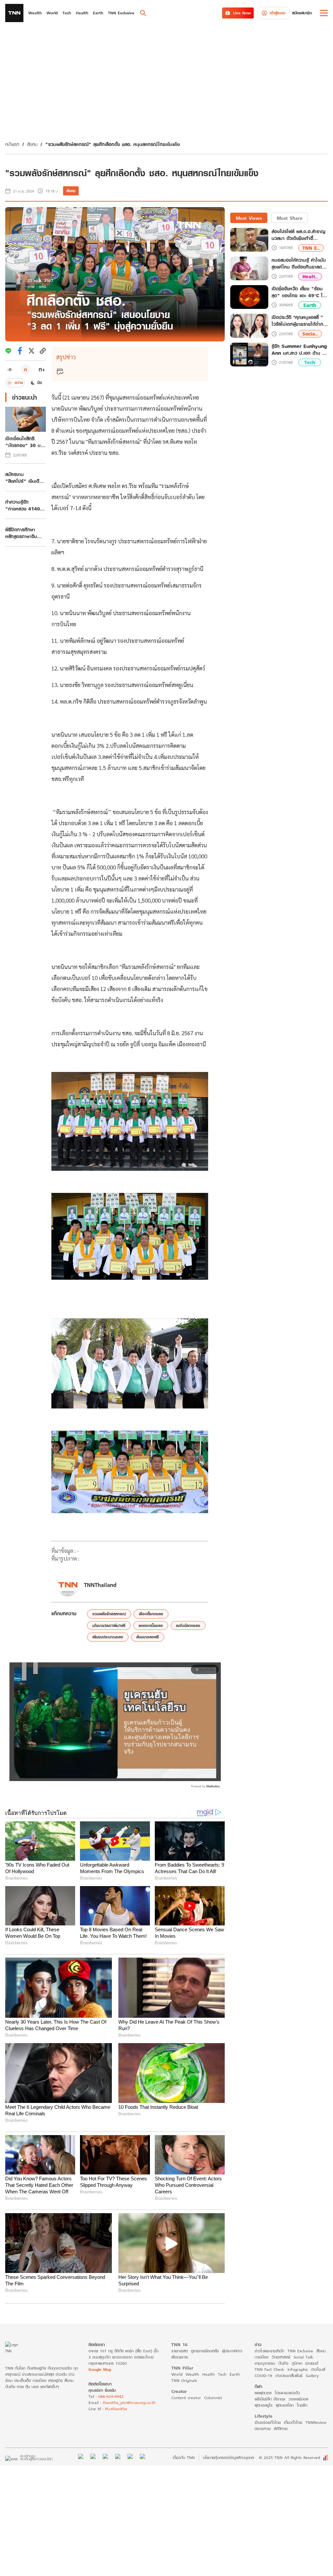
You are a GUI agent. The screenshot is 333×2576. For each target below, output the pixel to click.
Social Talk (303, 2357)
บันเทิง (283, 2363)
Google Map (100, 2369)
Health (208, 2374)
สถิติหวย (281, 2429)
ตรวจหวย (263, 2429)
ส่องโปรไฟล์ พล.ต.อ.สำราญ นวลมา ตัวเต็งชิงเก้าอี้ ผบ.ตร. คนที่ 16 (298, 235)
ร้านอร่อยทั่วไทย (268, 2422)
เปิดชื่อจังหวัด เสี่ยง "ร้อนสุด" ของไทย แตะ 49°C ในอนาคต (299, 292)
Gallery (312, 2376)
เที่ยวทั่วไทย (293, 2422)
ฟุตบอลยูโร (264, 2405)
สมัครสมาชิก (302, 13)
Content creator (186, 2398)
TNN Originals (184, 2380)
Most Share (290, 218)
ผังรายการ (180, 2357)
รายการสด (180, 2351)
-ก (9, 369)
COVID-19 (263, 2376)
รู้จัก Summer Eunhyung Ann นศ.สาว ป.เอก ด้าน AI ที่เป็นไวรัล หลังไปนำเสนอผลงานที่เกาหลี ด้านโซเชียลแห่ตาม (300, 350)
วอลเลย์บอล (298, 2399)
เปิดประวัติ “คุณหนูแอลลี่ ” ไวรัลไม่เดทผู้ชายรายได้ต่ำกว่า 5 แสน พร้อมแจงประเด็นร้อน (300, 321)
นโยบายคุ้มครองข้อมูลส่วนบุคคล (228, 2457)
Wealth (192, 2374)
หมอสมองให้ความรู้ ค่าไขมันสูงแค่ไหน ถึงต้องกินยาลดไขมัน (299, 263)
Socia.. (310, 334)
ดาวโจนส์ (318, 2369)
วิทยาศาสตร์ (281, 2357)
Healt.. (310, 277)
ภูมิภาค (297, 2363)
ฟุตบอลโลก (285, 2405)
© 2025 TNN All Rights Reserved (289, 2457)
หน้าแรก (12, 144)
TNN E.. (311, 248)
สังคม (32, 144)
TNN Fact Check (269, 2369)
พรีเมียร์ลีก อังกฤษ (270, 2399)
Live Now (242, 13)
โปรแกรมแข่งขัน (287, 2393)
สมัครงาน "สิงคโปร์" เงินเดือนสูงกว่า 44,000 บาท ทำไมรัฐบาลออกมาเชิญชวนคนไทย (25, 478)
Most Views (249, 218)
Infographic (298, 2369)
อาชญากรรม (265, 2363)
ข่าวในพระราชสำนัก (269, 2351)
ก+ (42, 369)
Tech (310, 362)
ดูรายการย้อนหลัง (205, 2351)
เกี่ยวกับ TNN (184, 2457)
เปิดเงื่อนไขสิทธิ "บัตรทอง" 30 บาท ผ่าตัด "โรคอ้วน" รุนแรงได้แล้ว (25, 442)
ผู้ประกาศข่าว (232, 2351)
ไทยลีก (302, 2405)
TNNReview (316, 2422)
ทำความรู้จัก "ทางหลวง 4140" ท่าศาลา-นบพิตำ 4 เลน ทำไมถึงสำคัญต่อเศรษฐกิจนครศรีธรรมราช (24, 505)
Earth (310, 305)
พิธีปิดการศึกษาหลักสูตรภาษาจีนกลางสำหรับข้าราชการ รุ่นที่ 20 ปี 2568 (24, 533)
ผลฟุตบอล (263, 2393)
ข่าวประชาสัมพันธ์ (289, 2376)
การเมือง (262, 2357)
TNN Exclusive (300, 2351)
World (177, 2374)
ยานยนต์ (312, 2363)
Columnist (213, 2398)
